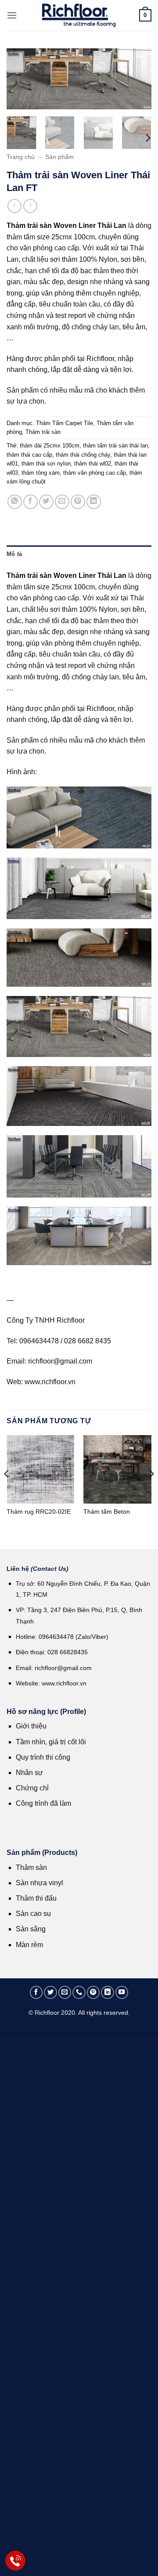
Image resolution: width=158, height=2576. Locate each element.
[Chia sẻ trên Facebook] (31, 502)
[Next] (137, 81)
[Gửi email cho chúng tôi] (65, 1992)
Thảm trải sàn (43, 432)
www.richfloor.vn (65, 1683)
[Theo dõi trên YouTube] (122, 1992)
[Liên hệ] (16, 2561)
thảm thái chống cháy (83, 455)
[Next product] (14, 206)
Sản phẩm (59, 157)
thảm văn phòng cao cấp (95, 473)
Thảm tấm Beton (107, 1512)
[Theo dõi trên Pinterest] (93, 1992)
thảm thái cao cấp (29, 455)
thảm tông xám (41, 473)
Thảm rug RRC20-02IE (39, 1512)
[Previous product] (30, 206)
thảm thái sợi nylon (46, 464)
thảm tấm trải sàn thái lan (115, 446)
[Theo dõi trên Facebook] (36, 1992)
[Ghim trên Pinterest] (78, 502)
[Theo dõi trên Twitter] (50, 1992)
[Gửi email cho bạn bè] (62, 502)
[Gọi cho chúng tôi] (79, 1992)
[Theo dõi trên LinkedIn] (108, 1992)
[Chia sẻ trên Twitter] (46, 502)
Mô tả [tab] (14, 554)
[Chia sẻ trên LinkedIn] (94, 502)
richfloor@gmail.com (63, 1668)
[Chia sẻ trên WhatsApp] (15, 502)
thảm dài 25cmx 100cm (50, 446)
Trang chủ (21, 157)
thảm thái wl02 (93, 464)
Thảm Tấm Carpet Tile (65, 423)
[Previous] (21, 81)
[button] (12, 15)
